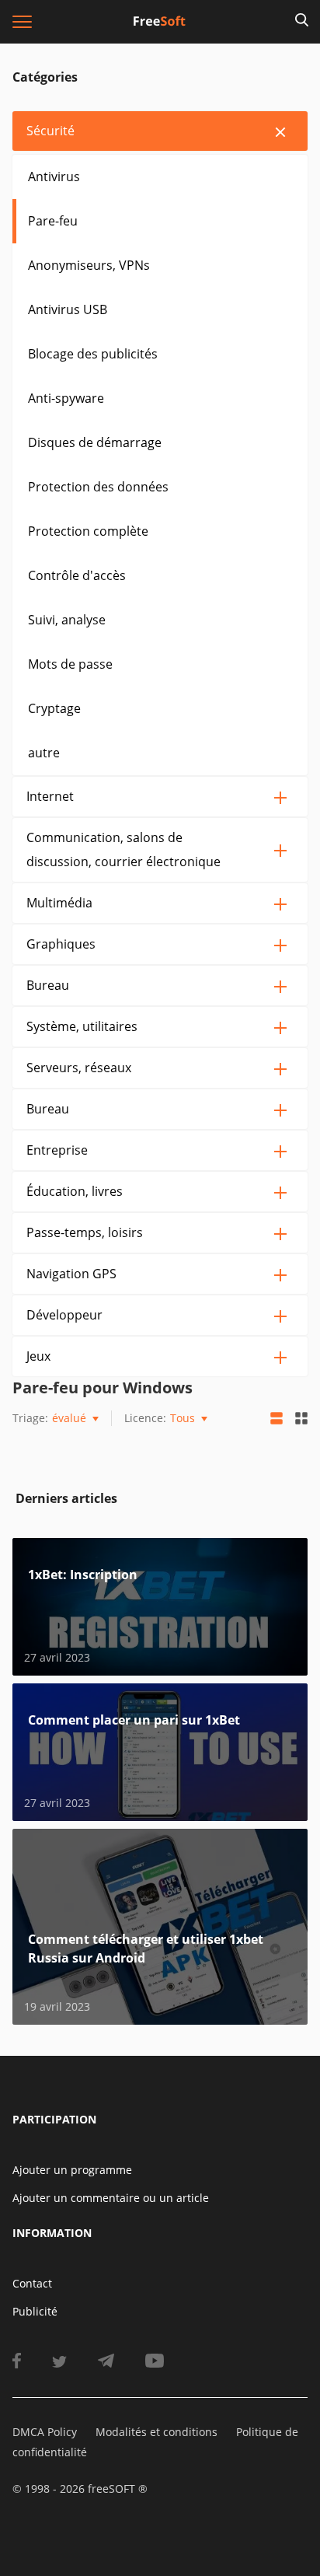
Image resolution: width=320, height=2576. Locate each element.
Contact (32, 2283)
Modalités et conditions (157, 2432)
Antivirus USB (68, 309)
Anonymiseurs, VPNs (89, 265)
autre (44, 753)
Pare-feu (53, 221)
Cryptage (54, 708)
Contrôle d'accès (77, 575)
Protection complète (88, 531)
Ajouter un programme (72, 2170)
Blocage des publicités (93, 354)
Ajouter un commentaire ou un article (111, 2198)
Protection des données (98, 487)
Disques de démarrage (95, 442)
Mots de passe (70, 664)
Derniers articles (66, 1498)
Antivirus (54, 177)
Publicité (35, 2311)
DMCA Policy (45, 2432)
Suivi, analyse (67, 620)
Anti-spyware (66, 398)
